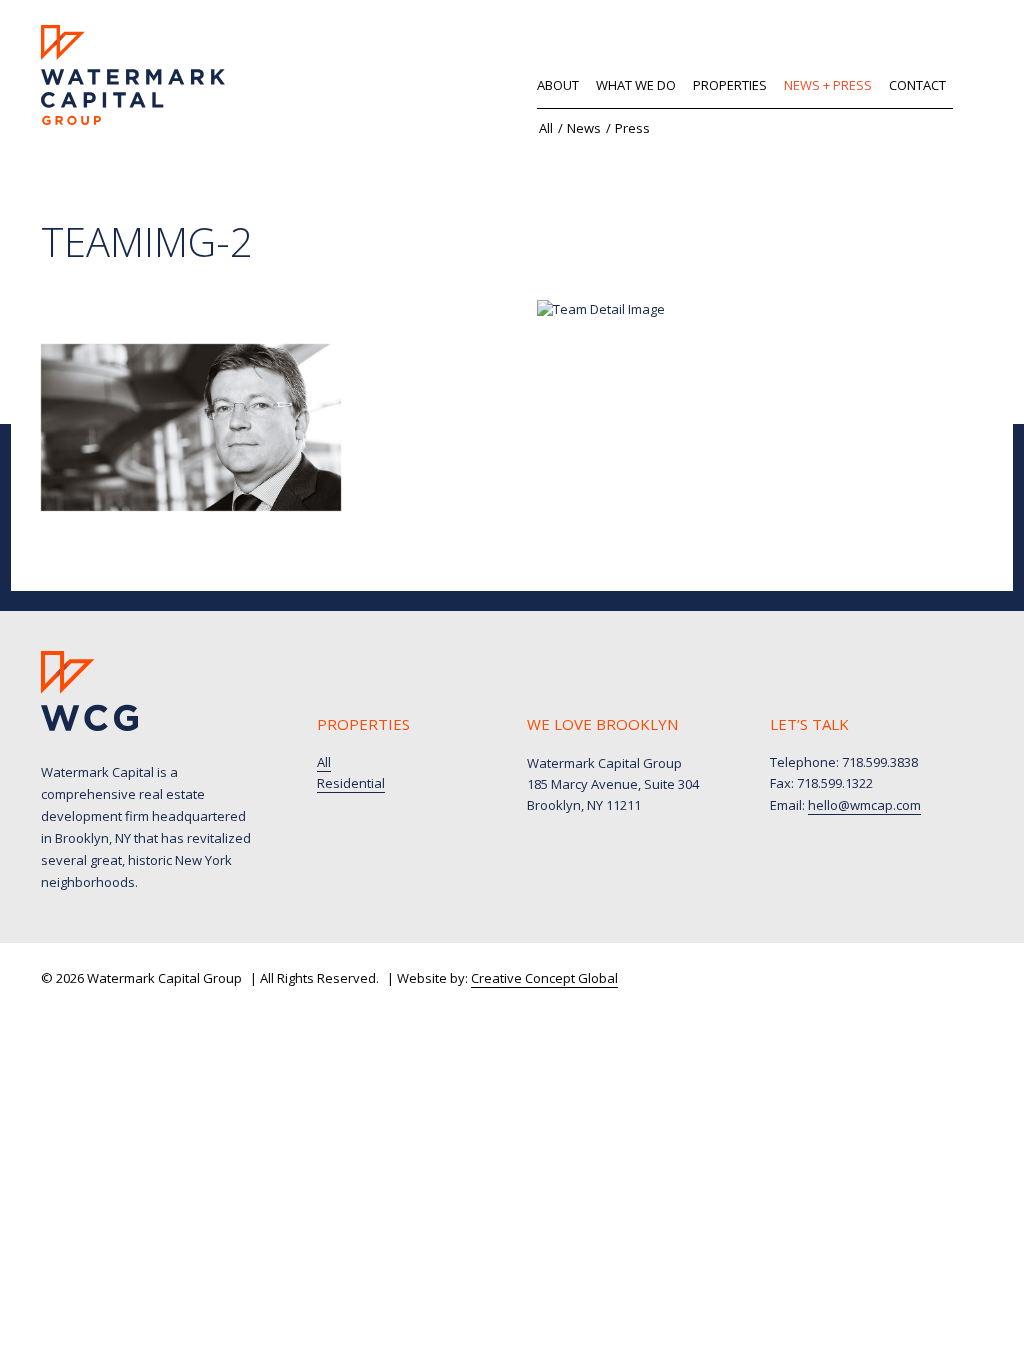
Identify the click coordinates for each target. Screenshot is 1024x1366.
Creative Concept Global (544, 978)
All (546, 128)
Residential (351, 783)
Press (632, 128)
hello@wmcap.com (864, 805)
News (584, 128)
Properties (730, 85)
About (558, 85)
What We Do (636, 85)
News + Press (828, 85)
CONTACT (917, 85)
